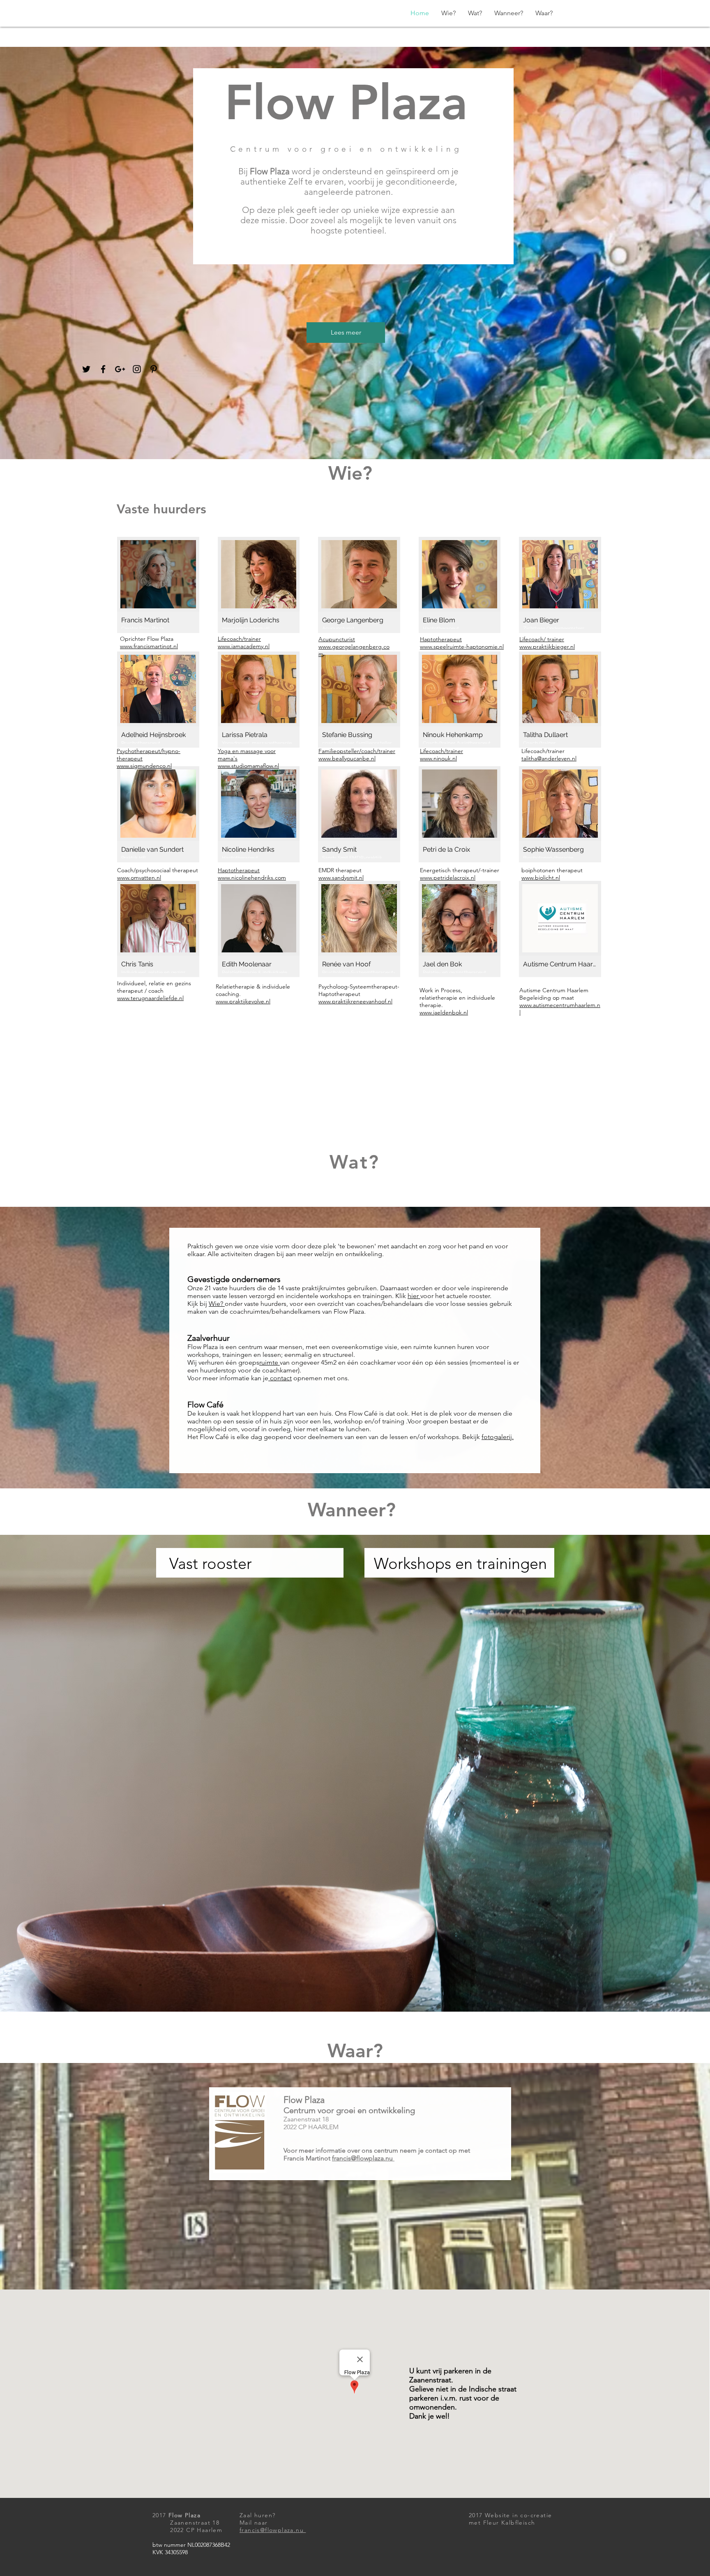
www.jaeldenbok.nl (444, 1012)
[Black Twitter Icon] (86, 369)
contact (280, 1378)
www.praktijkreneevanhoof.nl (355, 1001)
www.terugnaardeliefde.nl (150, 998)
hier (414, 1296)
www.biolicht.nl (541, 878)
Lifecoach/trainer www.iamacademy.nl (244, 642)
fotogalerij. (498, 1437)
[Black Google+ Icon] (120, 369)
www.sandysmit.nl (341, 878)
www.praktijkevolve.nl (243, 1001)
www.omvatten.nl (139, 878)
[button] (158, 585)
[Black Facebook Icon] (103, 369)
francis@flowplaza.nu (363, 2158)
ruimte (270, 1362)
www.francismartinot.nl (149, 646)
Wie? (217, 1304)
